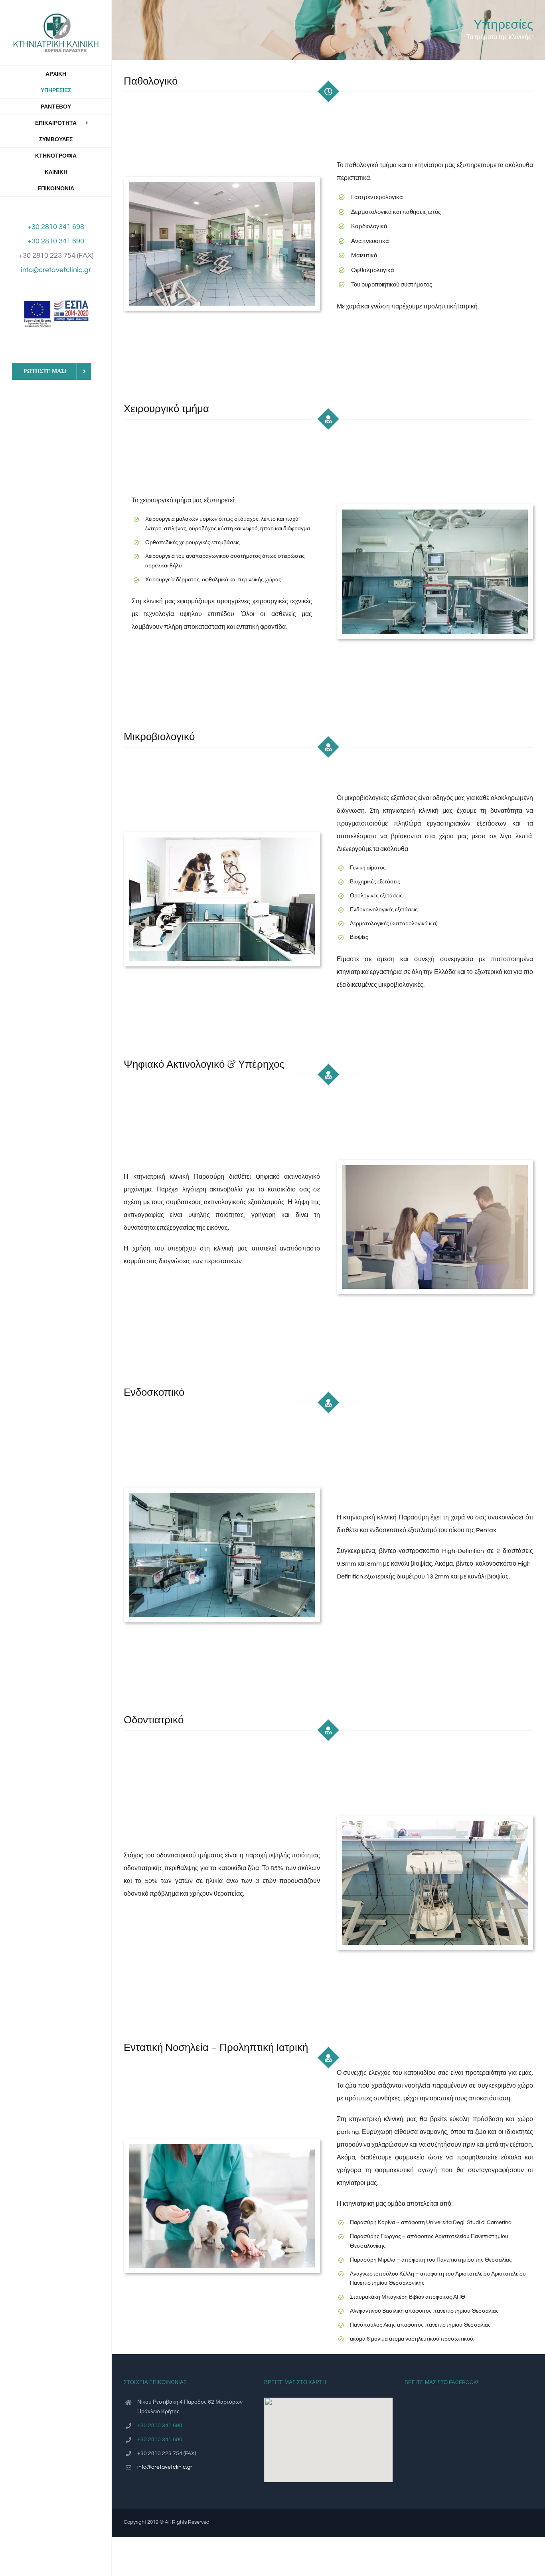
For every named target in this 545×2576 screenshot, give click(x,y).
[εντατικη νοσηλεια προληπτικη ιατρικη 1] (222, 2147)
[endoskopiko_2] (222, 1496)
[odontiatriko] (435, 1824)
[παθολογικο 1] (222, 185)
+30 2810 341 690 (56, 241)
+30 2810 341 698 (56, 227)
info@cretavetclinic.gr (56, 270)
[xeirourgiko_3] (435, 513)
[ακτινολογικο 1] (435, 1168)
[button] (328, 2435)
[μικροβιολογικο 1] (222, 841)
